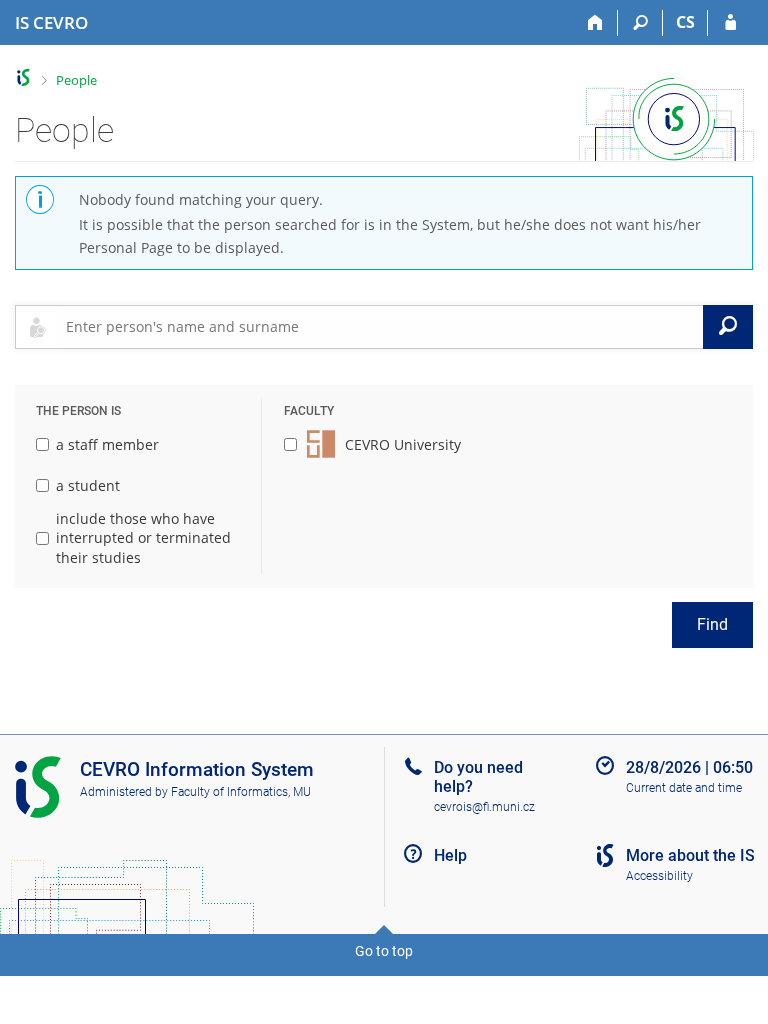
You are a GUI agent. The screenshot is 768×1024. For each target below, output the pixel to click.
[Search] (640, 23)
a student (88, 485)
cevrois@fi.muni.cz (484, 807)
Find (712, 624)
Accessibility (659, 876)
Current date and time (684, 788)
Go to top (384, 951)
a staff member (107, 444)
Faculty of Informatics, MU (241, 792)
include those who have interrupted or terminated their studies (143, 538)
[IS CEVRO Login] (730, 23)
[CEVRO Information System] (23, 77)
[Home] (595, 23)
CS (685, 22)
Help (450, 855)
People (76, 80)
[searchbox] (380, 327)
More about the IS (690, 855)
